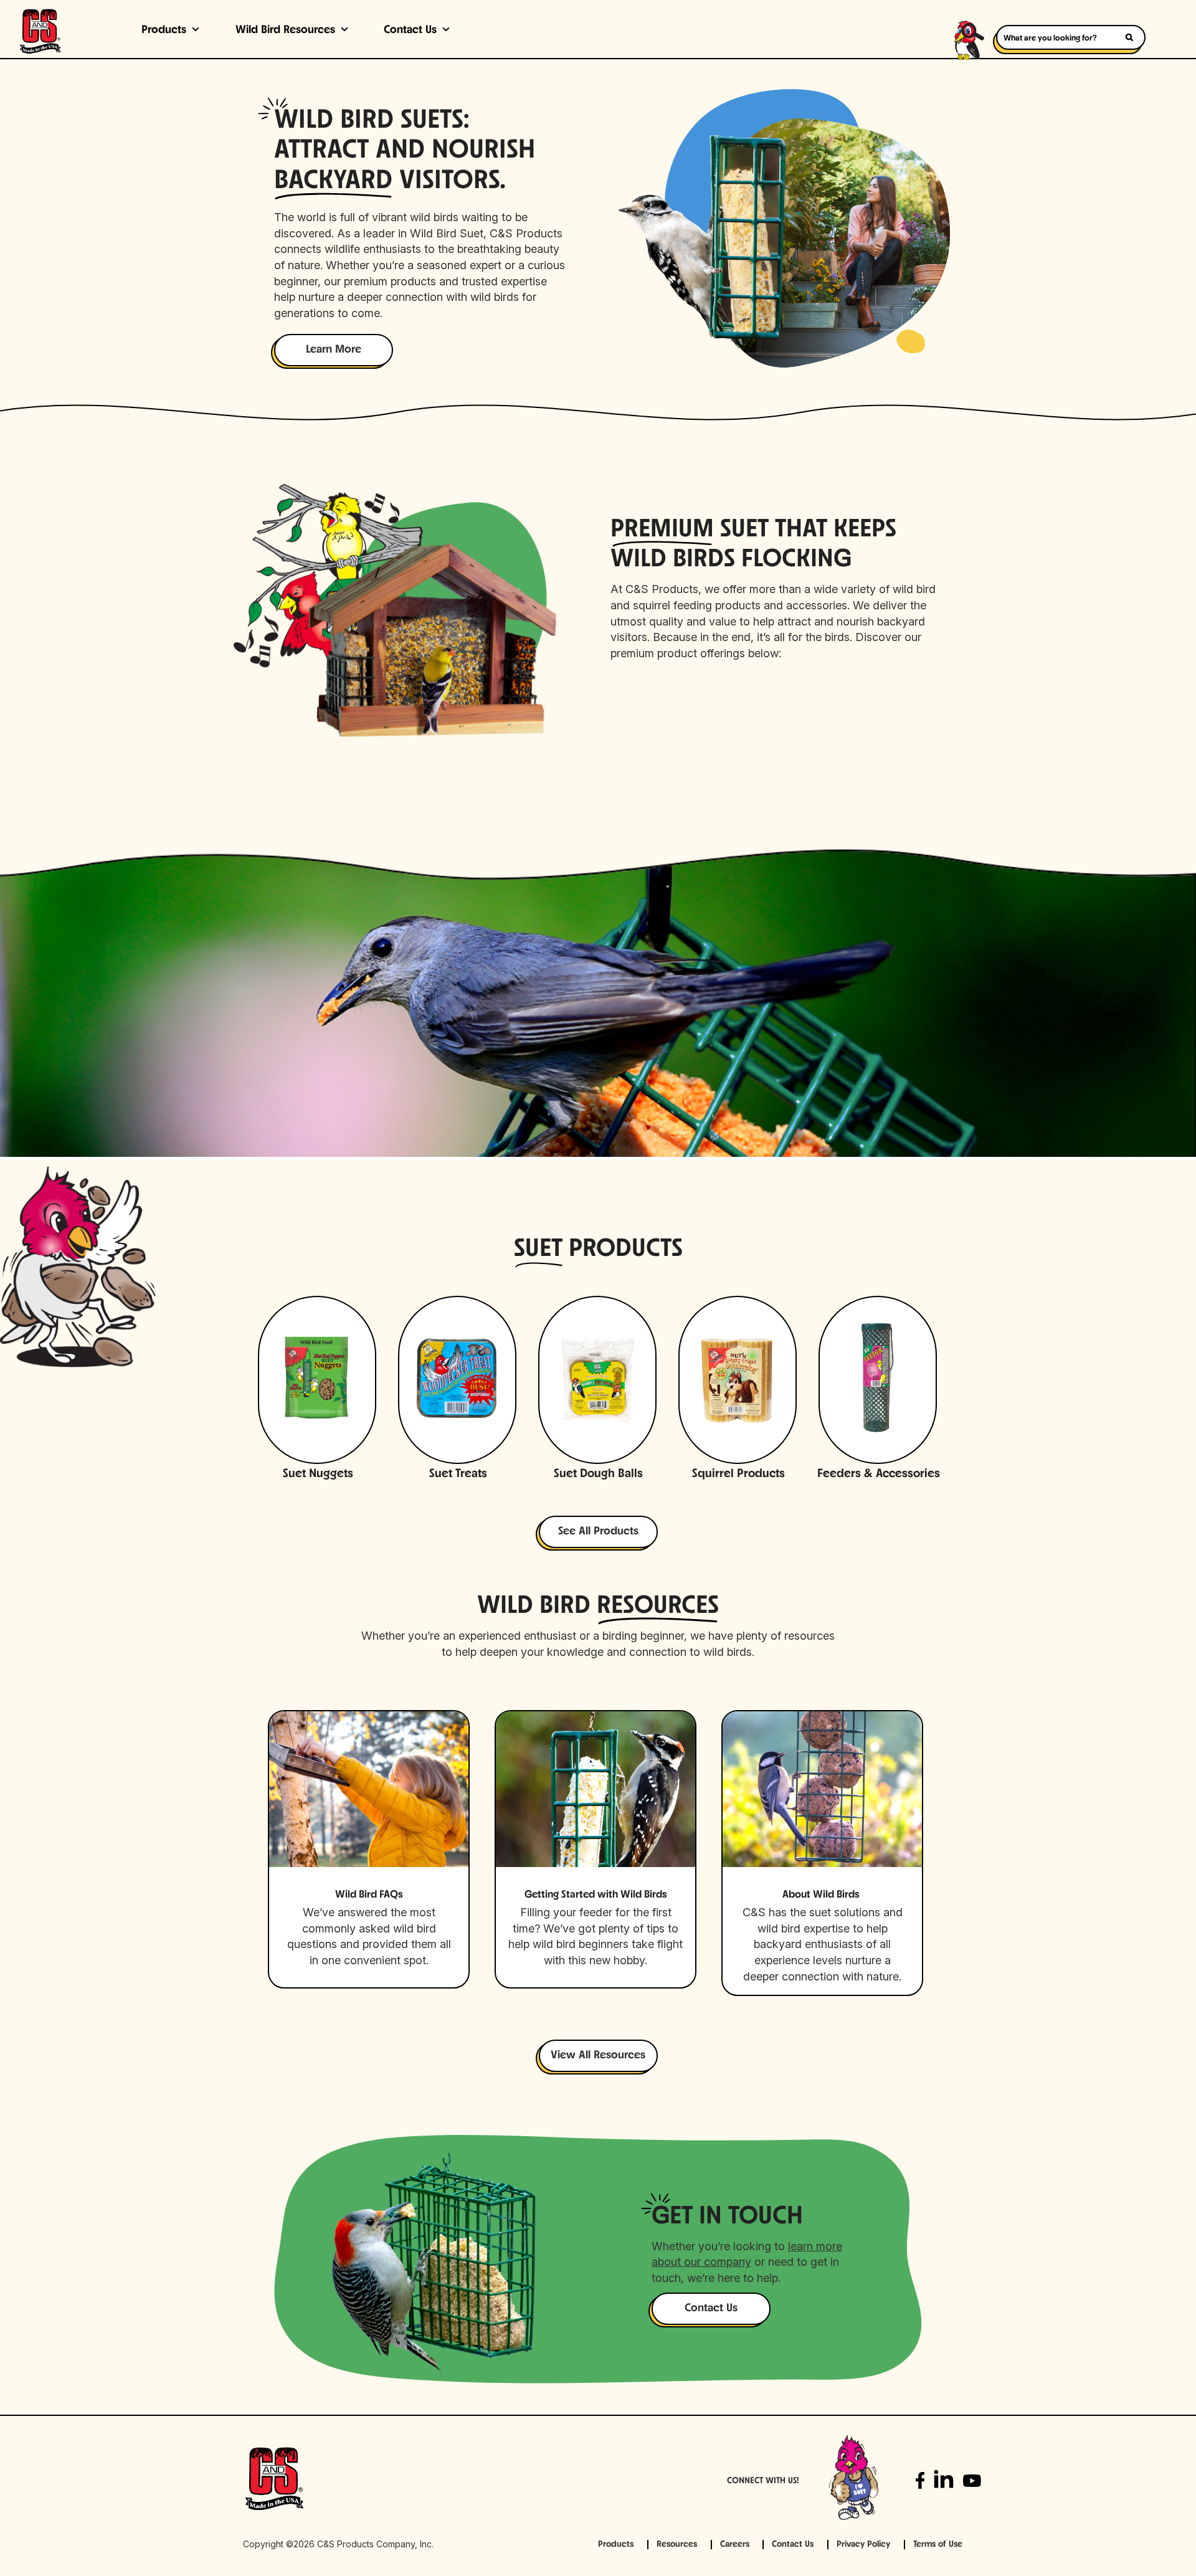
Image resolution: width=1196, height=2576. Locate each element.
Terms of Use (938, 2545)
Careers (735, 2545)
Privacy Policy (863, 2545)
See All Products (598, 1532)
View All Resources (598, 2056)
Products (164, 31)
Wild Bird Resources (285, 31)
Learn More (334, 350)
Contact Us (410, 31)
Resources (677, 2545)
